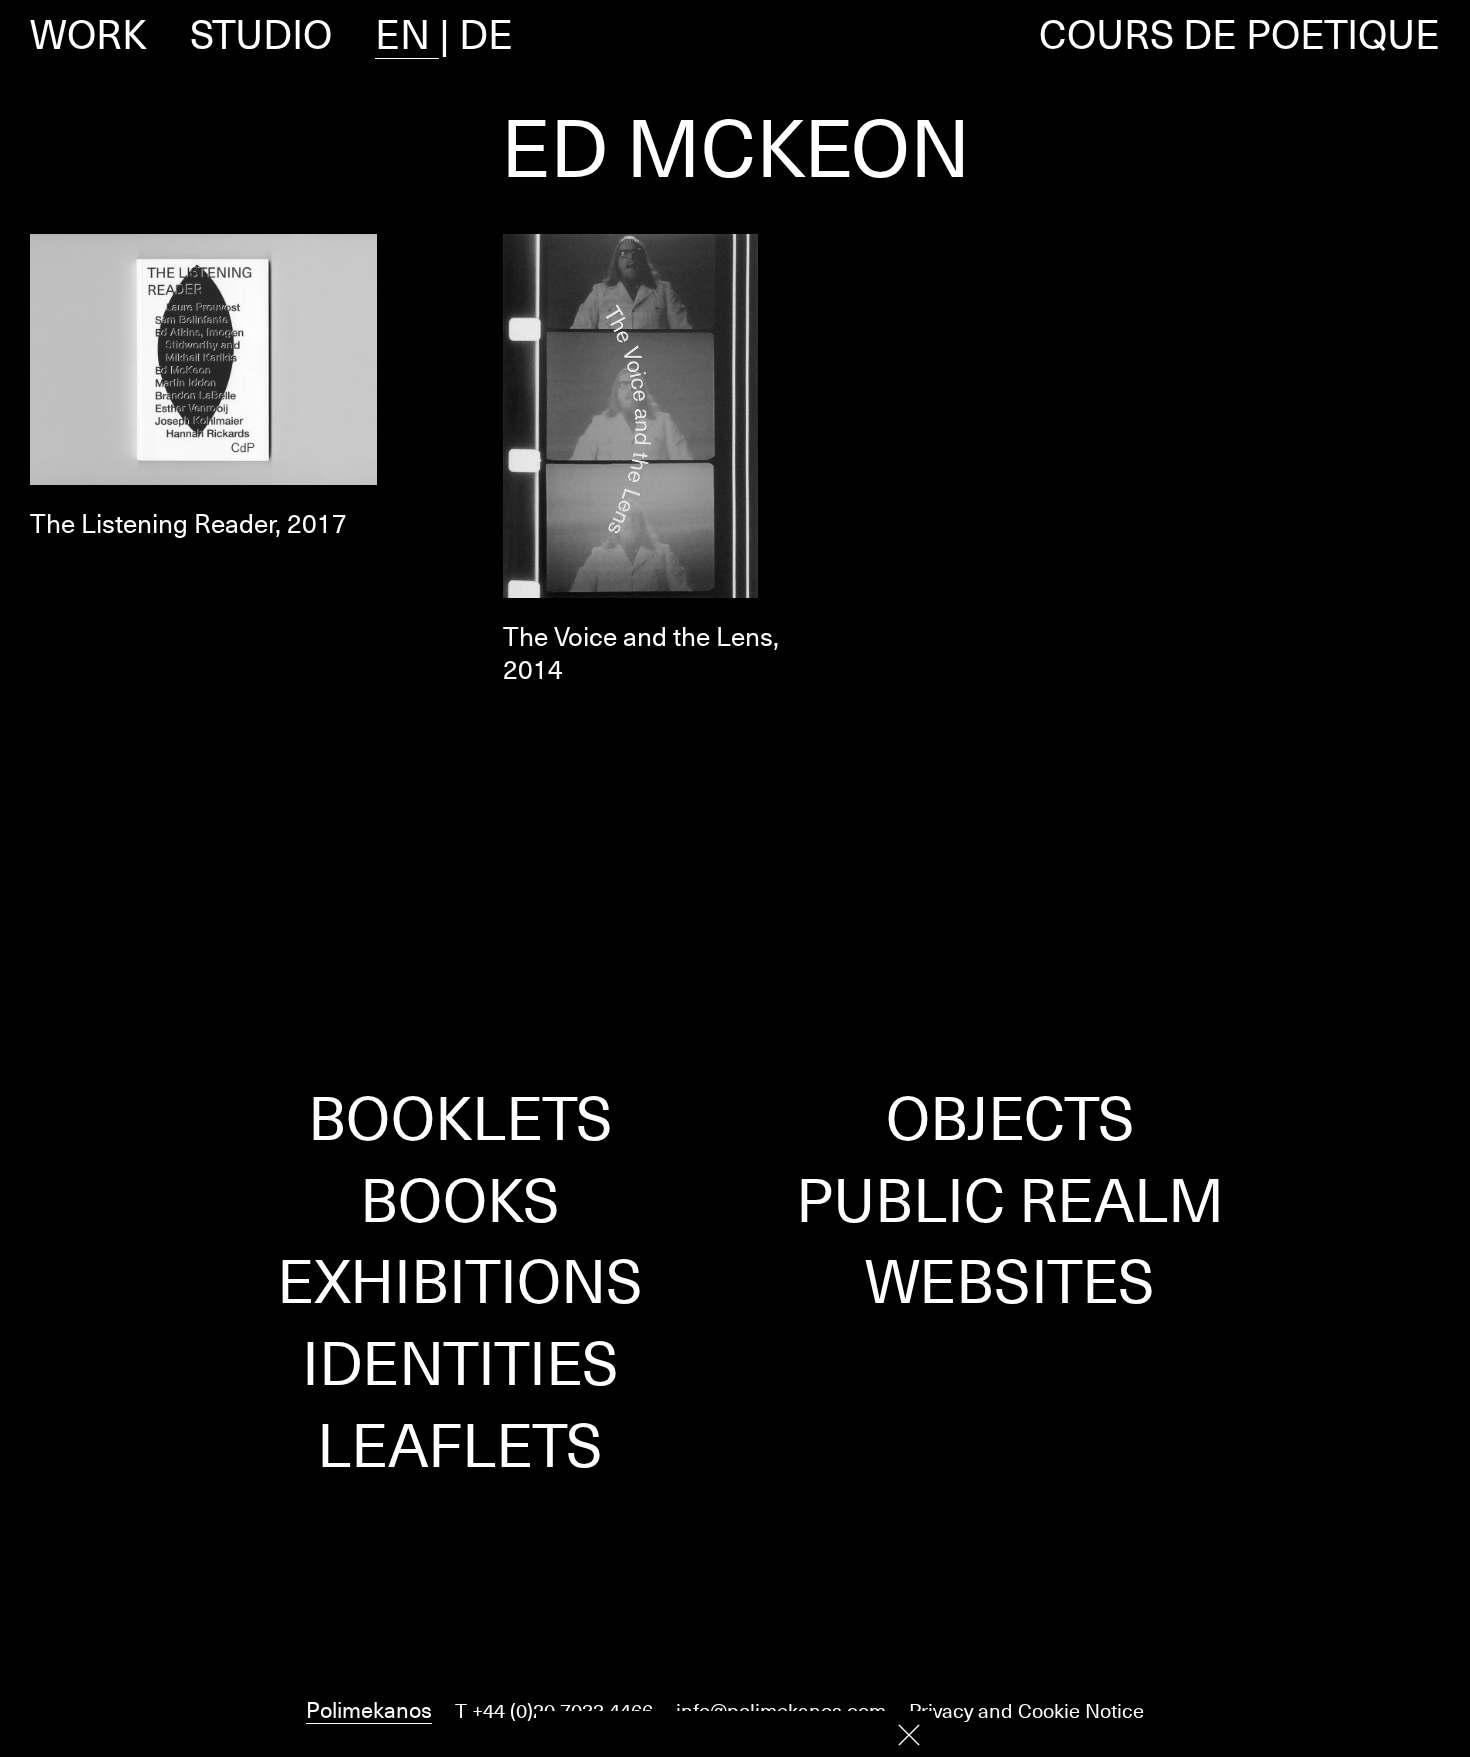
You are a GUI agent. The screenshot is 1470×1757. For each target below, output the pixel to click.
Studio (261, 34)
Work (88, 34)
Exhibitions (460, 1280)
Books (460, 1199)
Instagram (735, 1625)
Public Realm (1010, 1199)
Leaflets (460, 1444)
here (853, 1733)
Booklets (460, 1117)
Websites (1010, 1280)
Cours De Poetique (1239, 34)
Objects (1010, 1117)
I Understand (909, 1735)
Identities (460, 1362)
